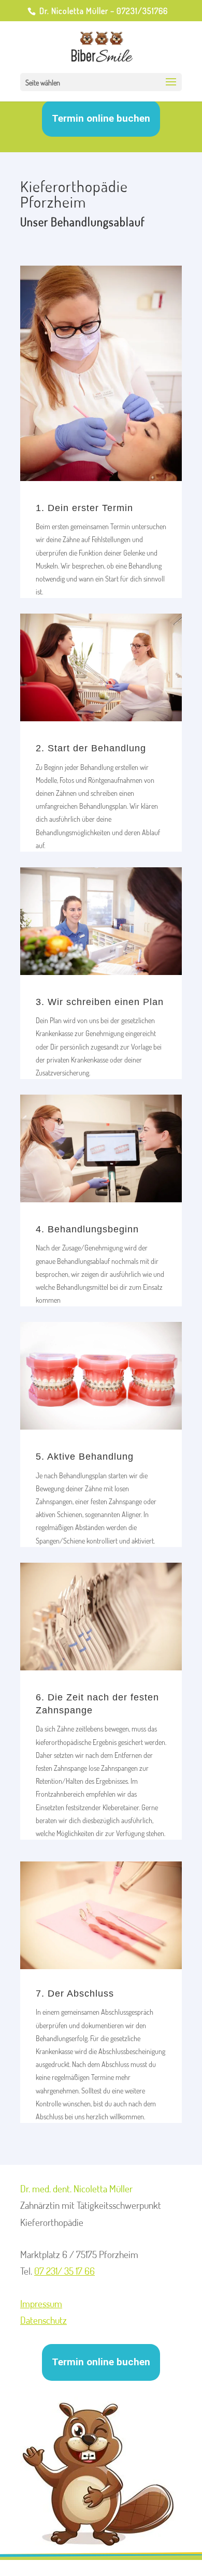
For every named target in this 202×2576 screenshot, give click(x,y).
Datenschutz (44, 2320)
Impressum (41, 2303)
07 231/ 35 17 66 (64, 2271)
